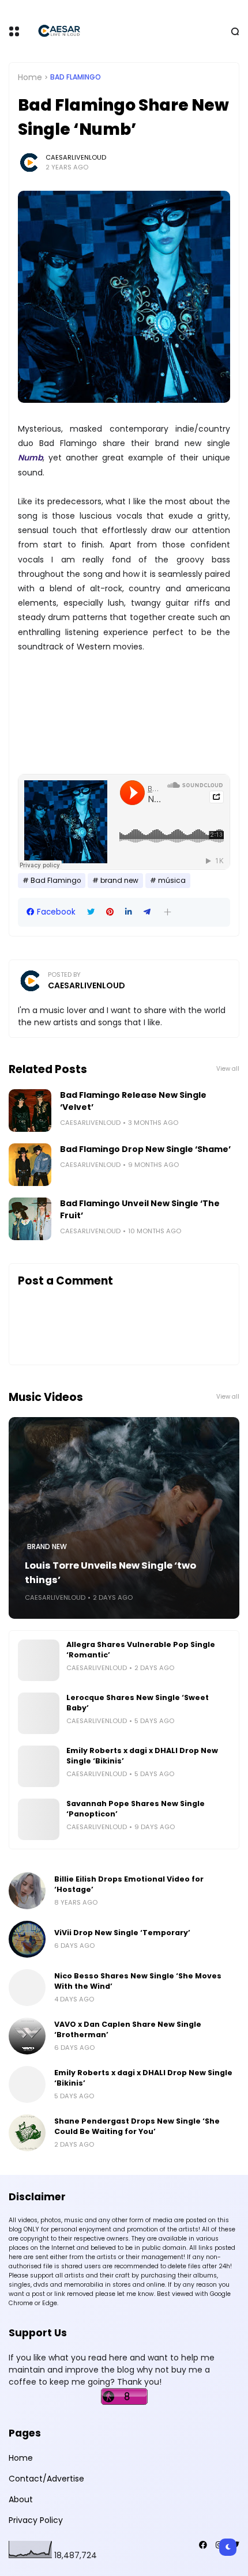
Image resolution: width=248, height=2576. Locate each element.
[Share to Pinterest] (110, 912)
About (21, 2499)
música (172, 881)
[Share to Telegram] (147, 912)
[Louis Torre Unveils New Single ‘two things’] (124, 1518)
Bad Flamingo (76, 77)
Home (30, 77)
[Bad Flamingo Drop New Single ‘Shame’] (30, 1165)
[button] (168, 912)
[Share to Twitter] (91, 912)
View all (228, 1069)
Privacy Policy (36, 2520)
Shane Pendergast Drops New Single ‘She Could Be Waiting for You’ (137, 2126)
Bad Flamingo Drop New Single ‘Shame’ (145, 1149)
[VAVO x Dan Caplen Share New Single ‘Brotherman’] (27, 2036)
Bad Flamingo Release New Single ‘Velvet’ (133, 1101)
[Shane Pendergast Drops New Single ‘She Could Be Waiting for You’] (27, 2133)
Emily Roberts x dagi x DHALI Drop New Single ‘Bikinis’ (142, 1756)
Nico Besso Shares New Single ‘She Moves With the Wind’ (138, 1981)
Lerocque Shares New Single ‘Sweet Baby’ (138, 1703)
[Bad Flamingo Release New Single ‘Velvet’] (30, 1111)
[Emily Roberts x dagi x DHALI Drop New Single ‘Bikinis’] (39, 1766)
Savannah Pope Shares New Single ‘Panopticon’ (136, 1809)
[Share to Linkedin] (129, 912)
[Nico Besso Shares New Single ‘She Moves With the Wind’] (27, 1988)
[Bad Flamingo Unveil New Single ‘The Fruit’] (30, 1219)
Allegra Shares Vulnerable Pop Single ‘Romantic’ (141, 1650)
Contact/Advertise (46, 2479)
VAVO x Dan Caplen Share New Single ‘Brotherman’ (128, 2029)
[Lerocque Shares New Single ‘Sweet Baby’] (39, 1713)
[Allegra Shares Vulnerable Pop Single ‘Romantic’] (39, 1660)
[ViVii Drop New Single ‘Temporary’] (27, 1939)
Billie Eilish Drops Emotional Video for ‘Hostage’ (129, 1884)
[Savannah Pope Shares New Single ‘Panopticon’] (39, 1819)
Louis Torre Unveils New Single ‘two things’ (110, 1573)
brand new (119, 881)
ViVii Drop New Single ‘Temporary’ (122, 1933)
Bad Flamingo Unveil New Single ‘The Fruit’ (140, 1209)
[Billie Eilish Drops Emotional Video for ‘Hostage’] (27, 1891)
